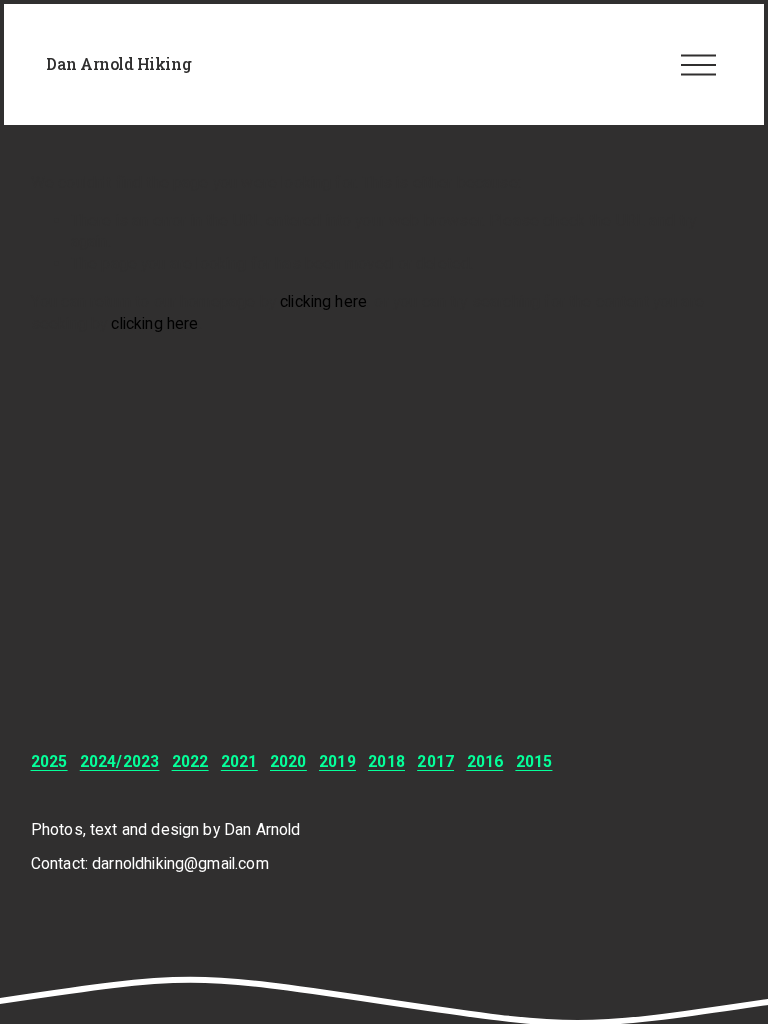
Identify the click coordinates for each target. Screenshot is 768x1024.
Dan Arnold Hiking (118, 64)
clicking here (323, 301)
